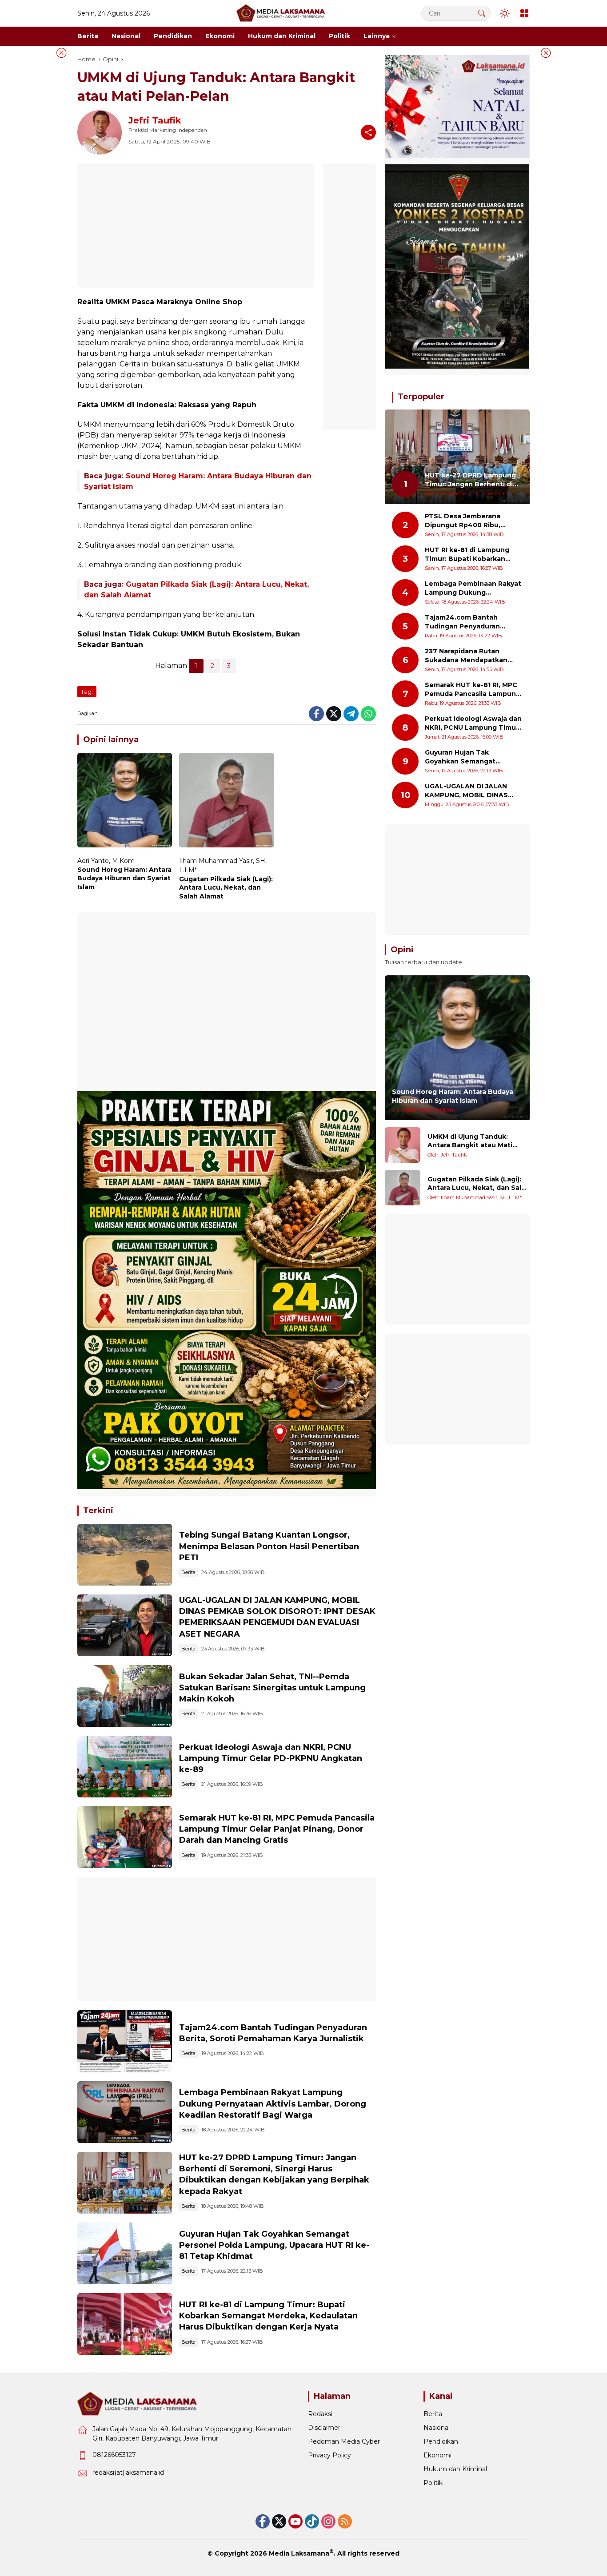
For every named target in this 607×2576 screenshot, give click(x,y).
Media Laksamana (299, 2553)
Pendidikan (441, 2441)
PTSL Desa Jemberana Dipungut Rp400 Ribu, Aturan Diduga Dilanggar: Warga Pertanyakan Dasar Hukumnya (469, 521)
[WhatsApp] (368, 714)
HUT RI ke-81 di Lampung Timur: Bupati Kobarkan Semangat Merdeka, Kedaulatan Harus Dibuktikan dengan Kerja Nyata (268, 2316)
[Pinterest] (296, 2521)
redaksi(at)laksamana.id (128, 2473)
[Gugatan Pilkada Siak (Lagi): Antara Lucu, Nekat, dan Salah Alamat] (226, 802)
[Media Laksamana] (281, 13)
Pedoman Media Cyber (344, 2441)
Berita (188, 1572)
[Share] (368, 132)
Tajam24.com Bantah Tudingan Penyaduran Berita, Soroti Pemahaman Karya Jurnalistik (469, 622)
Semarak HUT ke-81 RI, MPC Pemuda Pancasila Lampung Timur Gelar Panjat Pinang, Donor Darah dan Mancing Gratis (277, 1829)
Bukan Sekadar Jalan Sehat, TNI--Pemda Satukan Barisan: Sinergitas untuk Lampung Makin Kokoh (272, 1688)
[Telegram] (351, 714)
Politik (433, 2483)
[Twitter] (334, 714)
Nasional (437, 2428)
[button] (482, 13)
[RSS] (345, 2521)
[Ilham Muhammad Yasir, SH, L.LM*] (403, 1188)
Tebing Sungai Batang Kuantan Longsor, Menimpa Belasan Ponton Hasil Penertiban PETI (269, 1546)
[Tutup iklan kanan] (546, 53)
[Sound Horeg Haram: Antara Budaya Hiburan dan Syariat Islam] (125, 802)
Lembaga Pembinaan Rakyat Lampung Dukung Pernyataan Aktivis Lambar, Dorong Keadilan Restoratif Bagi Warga (273, 2103)
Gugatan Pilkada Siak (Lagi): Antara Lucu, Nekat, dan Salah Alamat (226, 888)
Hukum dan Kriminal (455, 2469)
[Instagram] (328, 2521)
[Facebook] (316, 714)
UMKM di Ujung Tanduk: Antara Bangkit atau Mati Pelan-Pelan (470, 1141)
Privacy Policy (329, 2455)
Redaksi (320, 2414)
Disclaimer (324, 2428)
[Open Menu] (524, 13)
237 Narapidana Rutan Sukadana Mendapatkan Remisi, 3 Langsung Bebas (469, 656)
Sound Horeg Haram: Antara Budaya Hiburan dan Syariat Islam (124, 878)
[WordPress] (312, 2521)
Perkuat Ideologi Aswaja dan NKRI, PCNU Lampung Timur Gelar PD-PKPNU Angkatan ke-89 (271, 1758)
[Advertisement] (196, 226)
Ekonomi (437, 2455)
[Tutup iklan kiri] (61, 53)
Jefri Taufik (155, 120)
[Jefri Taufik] (403, 1145)
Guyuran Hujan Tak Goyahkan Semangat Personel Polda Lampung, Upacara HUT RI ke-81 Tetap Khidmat (274, 2245)
